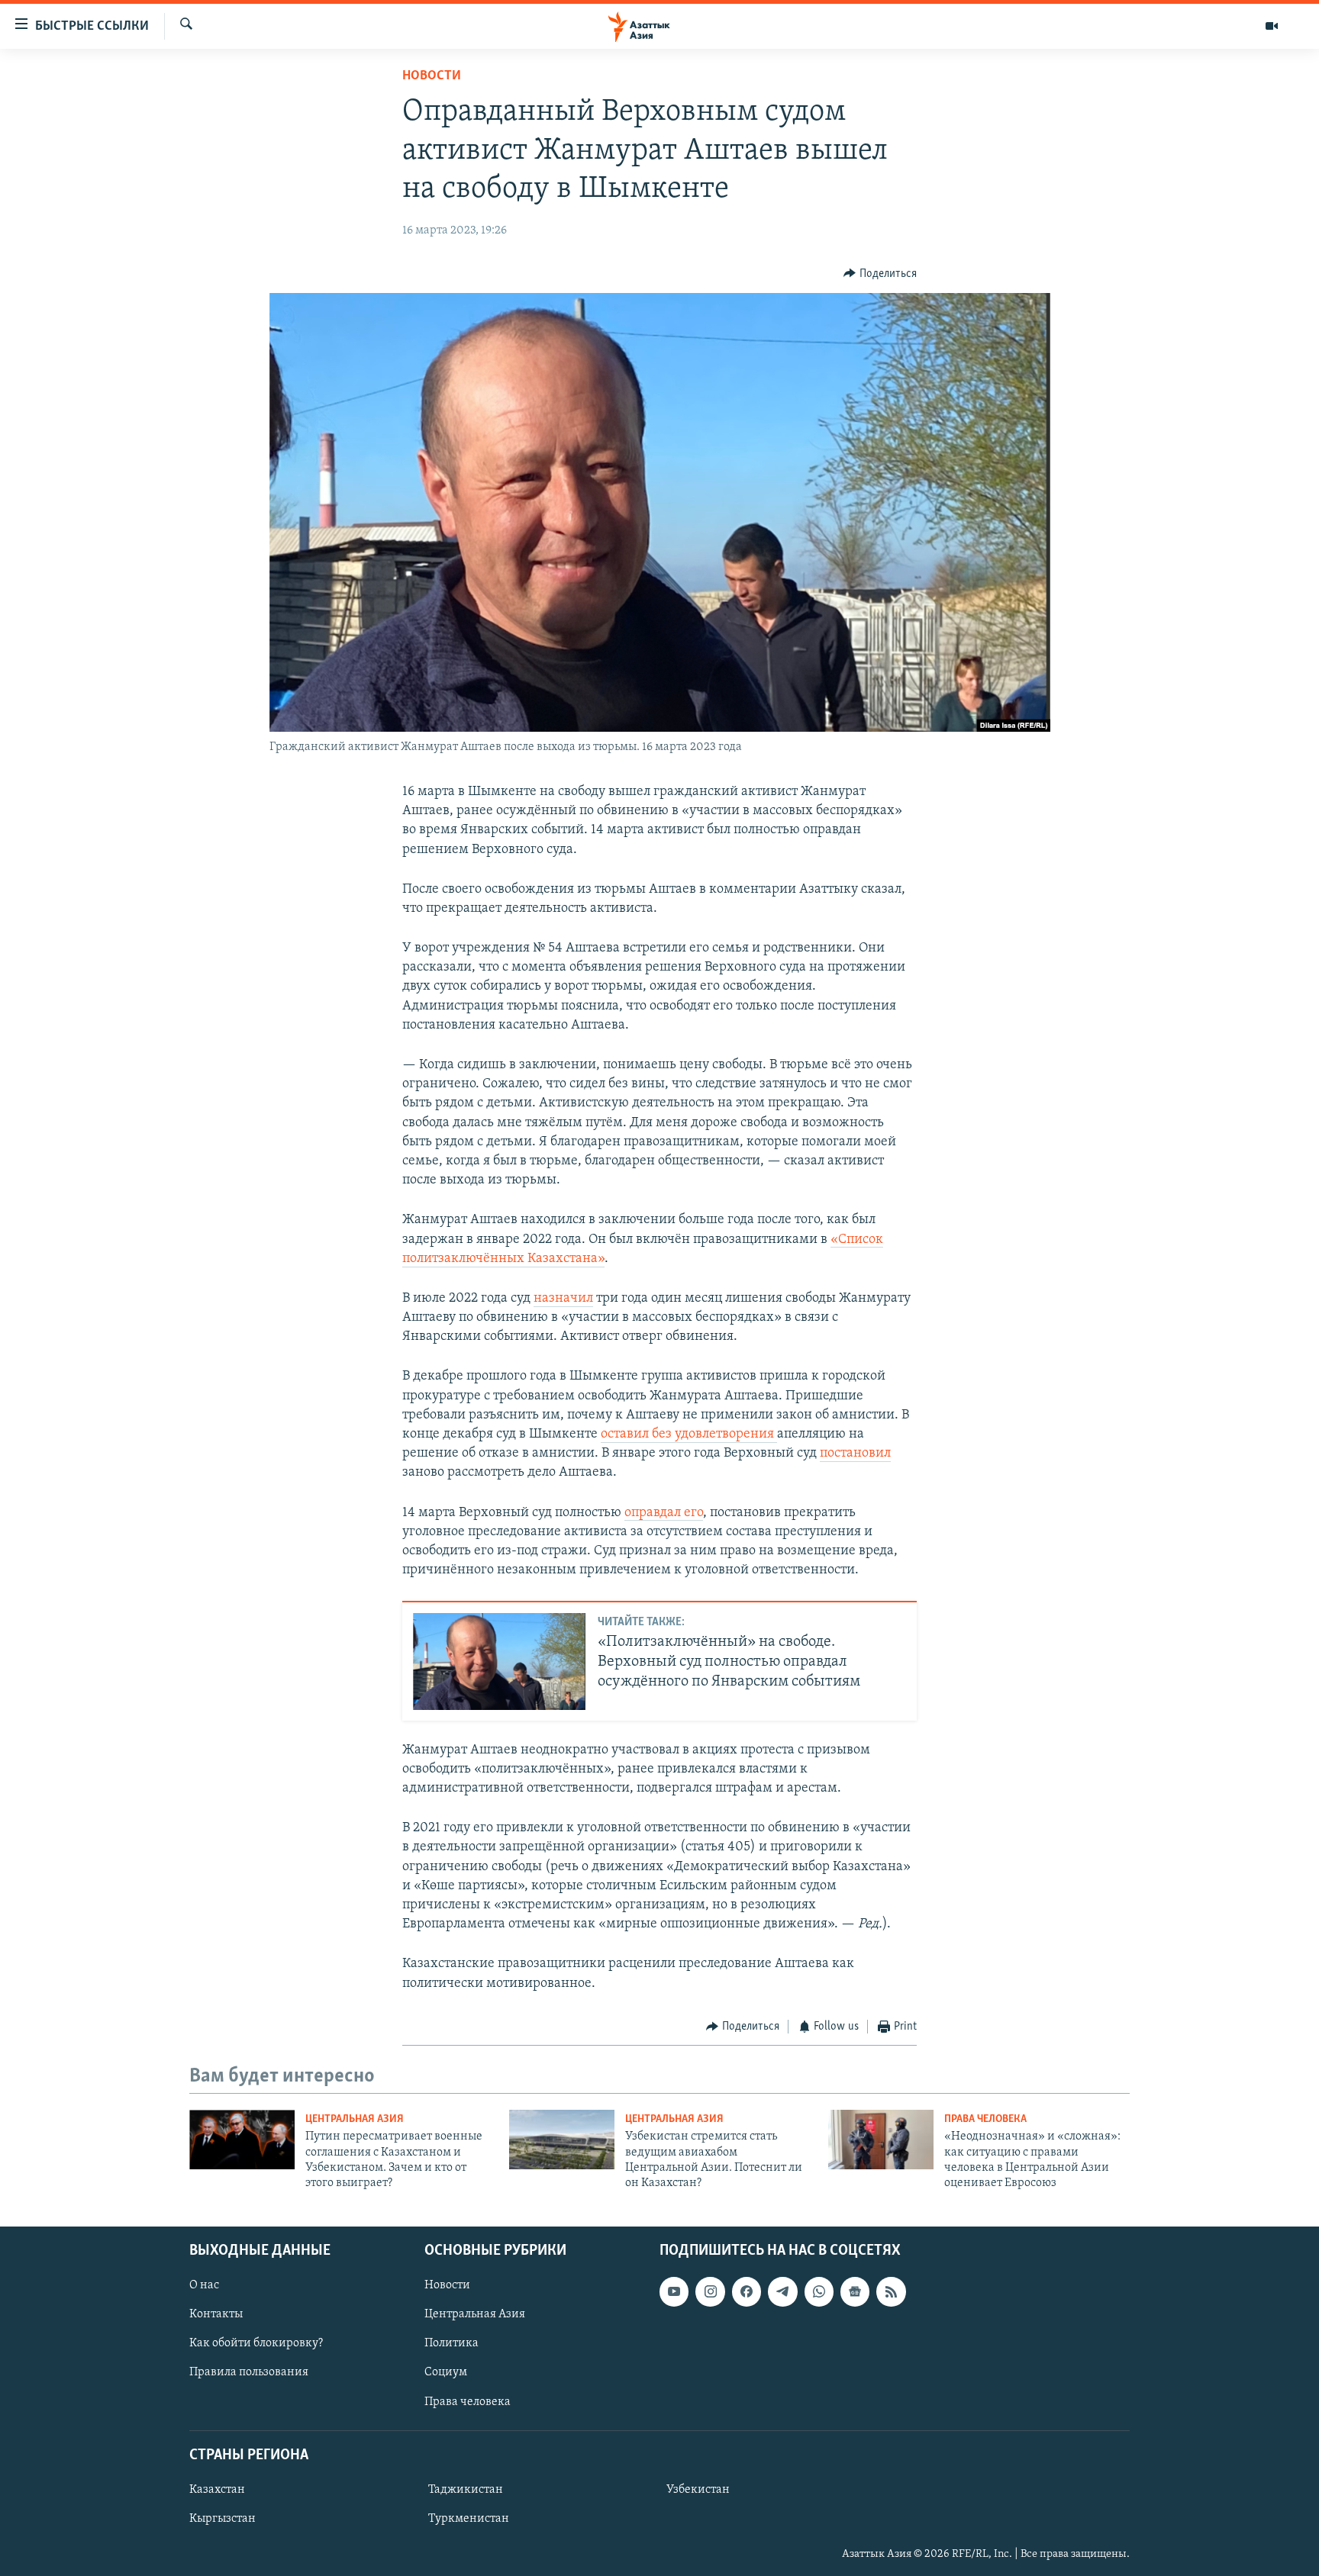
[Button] (880, 274)
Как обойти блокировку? (256, 2343)
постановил (855, 1454)
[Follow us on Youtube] (674, 2291)
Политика (451, 2343)
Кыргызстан (223, 2519)
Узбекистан (698, 2490)
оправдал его (664, 1513)
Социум (446, 2372)
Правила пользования (249, 2372)
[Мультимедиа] (1272, 26)
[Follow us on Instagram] (710, 2291)
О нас (204, 2285)
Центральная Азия (355, 2119)
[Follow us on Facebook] (747, 2291)
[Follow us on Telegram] (782, 2291)
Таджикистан (466, 2490)
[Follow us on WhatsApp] (819, 2291)
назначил (563, 1299)
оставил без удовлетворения (689, 1435)
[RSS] (891, 2291)
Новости (432, 76)
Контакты (216, 2314)
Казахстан (217, 2490)
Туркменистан (469, 2519)
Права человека (985, 2119)
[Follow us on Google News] (855, 2291)
